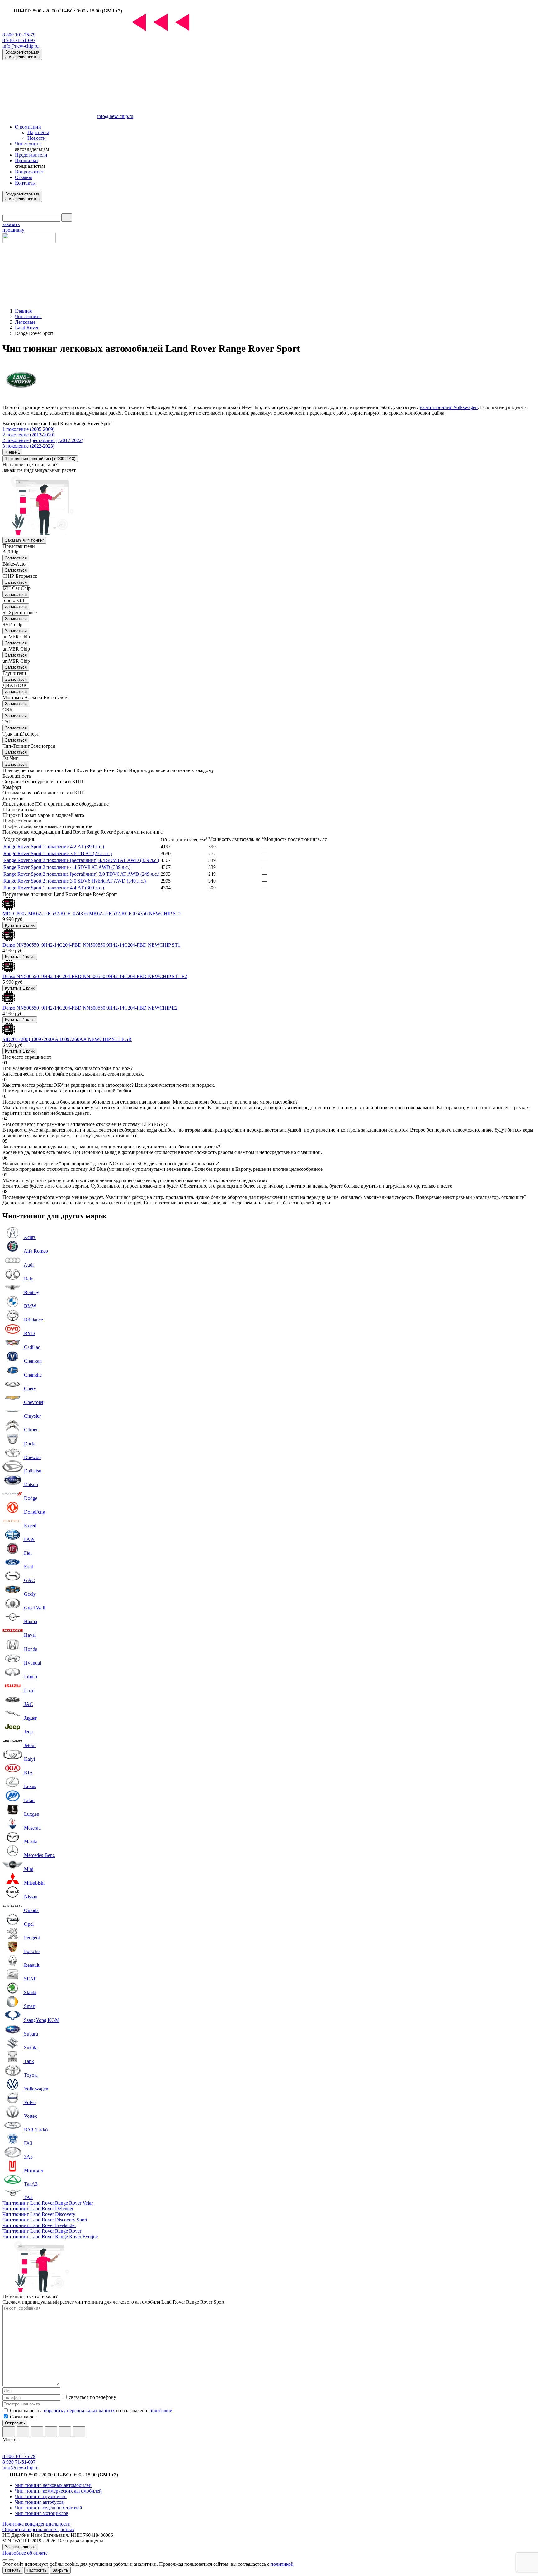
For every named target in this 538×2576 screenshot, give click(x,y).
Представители (31, 155)
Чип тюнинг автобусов (39, 2502)
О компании (28, 127)
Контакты (25, 183)
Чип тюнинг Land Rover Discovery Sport (45, 2220)
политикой (161, 2411)
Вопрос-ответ (29, 172)
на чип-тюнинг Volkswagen (449, 407)
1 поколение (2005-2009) (28, 429)
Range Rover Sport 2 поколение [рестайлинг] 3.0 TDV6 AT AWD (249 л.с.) (81, 874)
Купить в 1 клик (20, 925)
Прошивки (26, 160)
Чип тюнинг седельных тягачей (49, 2508)
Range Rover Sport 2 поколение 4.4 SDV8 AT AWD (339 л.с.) (67, 867)
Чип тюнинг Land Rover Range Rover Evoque (50, 2237)
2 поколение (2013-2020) (28, 435)
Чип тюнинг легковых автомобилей (53, 2485)
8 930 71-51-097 (19, 40)
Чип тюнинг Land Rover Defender (38, 2209)
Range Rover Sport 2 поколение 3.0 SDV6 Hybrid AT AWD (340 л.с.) (75, 881)
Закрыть (60, 2570)
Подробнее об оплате (25, 2553)
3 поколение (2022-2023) (28, 446)
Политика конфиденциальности (37, 2524)
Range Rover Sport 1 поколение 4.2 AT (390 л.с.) (54, 847)
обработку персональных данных (79, 2411)
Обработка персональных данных (38, 2529)
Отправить (15, 2423)
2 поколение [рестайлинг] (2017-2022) (43, 440)
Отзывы (24, 177)
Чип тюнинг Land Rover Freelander (39, 2225)
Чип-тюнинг (28, 144)
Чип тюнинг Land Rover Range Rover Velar (48, 2203)
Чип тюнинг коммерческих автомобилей (58, 2491)
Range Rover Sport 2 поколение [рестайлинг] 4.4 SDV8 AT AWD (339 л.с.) (81, 860)
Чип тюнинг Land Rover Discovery (39, 2214)
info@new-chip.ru (21, 46)
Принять (13, 2570)
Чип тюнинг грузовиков (41, 2496)
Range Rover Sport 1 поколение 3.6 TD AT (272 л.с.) (58, 853)
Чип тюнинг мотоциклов (42, 2513)
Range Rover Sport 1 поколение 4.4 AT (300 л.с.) (54, 888)
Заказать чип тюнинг (24, 540)
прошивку (13, 227)
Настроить (37, 2570)
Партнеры (38, 132)
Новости (37, 138)
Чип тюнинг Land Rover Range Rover (42, 2231)
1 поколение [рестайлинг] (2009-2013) (40, 459)
